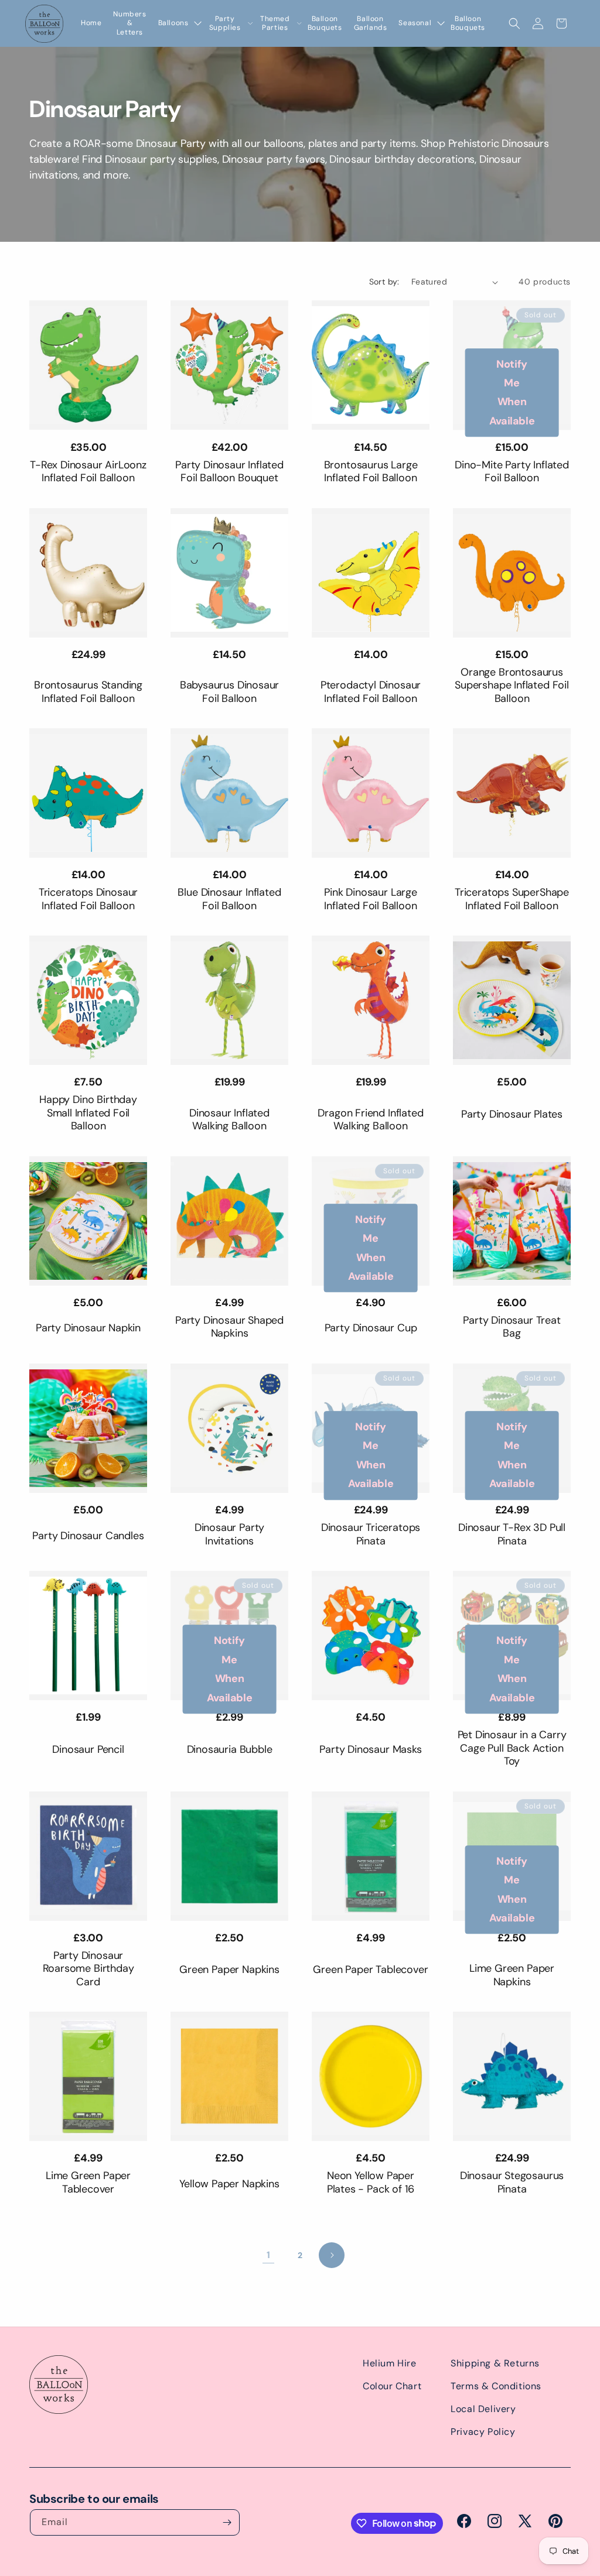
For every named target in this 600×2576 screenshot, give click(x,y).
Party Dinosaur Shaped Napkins (229, 1327)
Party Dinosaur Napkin (88, 1328)
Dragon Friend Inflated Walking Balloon (370, 1120)
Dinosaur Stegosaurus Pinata (512, 2182)
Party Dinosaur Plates (512, 1114)
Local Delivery (483, 2409)
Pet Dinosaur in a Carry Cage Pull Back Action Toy (512, 1748)
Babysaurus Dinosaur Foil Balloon (230, 692)
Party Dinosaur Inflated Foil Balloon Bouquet (229, 472)
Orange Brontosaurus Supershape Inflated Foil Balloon (512, 686)
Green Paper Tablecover (370, 1970)
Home (91, 23)
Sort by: (384, 282)
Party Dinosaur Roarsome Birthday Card (88, 1969)
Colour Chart (392, 2386)
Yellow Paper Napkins (229, 2184)
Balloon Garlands (371, 24)
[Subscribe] (227, 2522)
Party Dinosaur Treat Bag (512, 1327)
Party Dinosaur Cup (371, 1328)
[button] (514, 23)
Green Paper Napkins (229, 1970)
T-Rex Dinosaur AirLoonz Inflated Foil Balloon (88, 472)
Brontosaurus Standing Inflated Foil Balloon (88, 692)
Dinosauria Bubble (230, 1750)
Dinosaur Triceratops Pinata (371, 1534)
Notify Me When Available (512, 393)
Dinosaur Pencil (88, 1750)
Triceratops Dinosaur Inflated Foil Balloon (88, 899)
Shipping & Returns (495, 2363)
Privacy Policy (483, 2432)
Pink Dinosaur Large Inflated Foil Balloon (371, 899)
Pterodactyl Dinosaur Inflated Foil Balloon (371, 692)
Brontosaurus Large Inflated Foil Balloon (371, 472)
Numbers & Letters (129, 23)
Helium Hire (390, 2363)
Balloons (173, 23)
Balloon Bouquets (325, 24)
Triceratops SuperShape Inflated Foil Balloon (512, 899)
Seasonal (415, 23)
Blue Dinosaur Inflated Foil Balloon (229, 899)
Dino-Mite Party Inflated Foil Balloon (512, 472)
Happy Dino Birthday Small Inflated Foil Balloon (88, 1113)
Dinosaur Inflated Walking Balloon (229, 1120)
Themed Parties (275, 24)
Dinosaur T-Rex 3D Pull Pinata (512, 1534)
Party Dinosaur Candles (88, 1536)
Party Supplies (225, 24)
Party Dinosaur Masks (370, 1750)
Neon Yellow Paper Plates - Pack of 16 (371, 2182)
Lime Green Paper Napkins (512, 1975)
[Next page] (332, 2255)
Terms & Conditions (496, 2386)
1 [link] (269, 2255)
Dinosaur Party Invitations (229, 1534)
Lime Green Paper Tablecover (88, 2182)
